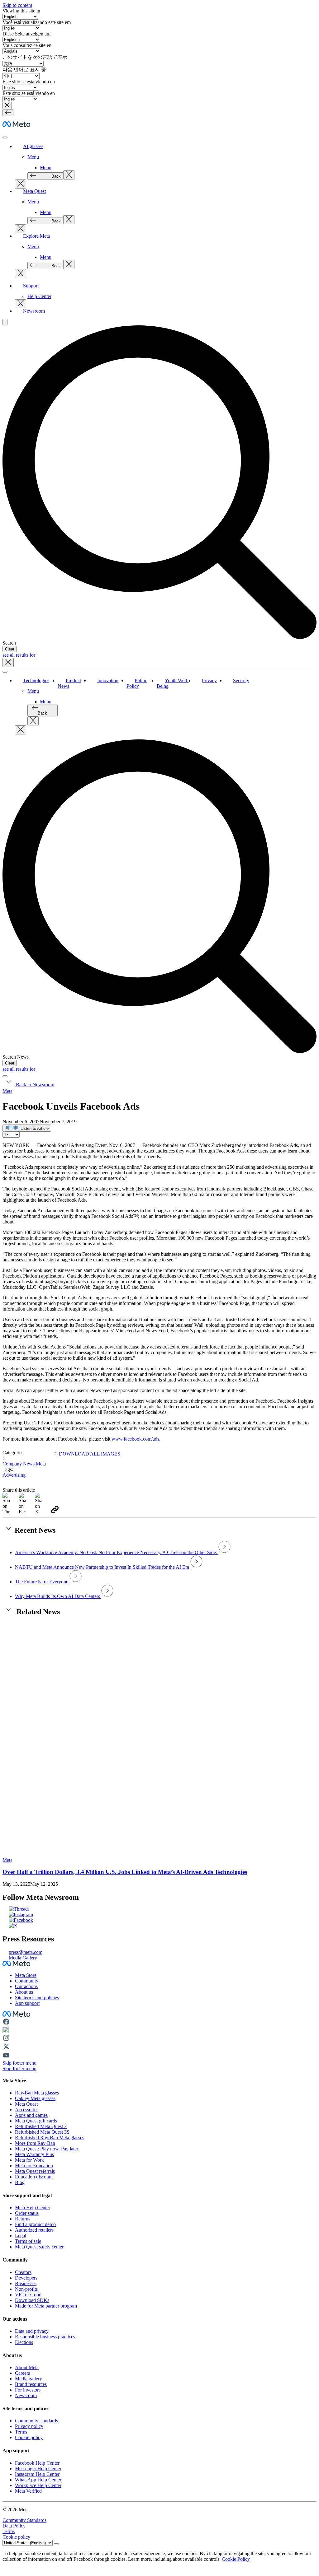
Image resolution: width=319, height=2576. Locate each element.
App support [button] (27, 2003)
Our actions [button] (26, 1986)
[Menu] (8, 113)
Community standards (36, 2421)
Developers (26, 2278)
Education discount (34, 2177)
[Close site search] (8, 662)
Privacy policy (29, 2426)
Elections (24, 2342)
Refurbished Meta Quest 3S (42, 2132)
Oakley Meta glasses (35, 2098)
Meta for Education (34, 2166)
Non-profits (26, 2289)
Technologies (36, 680)
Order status (27, 2213)
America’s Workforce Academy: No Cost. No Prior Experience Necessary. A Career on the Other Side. (117, 1552)
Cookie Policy (236, 2559)
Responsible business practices (45, 2337)
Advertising (14, 1475)
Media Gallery (23, 1958)
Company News (19, 1464)
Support (31, 286)
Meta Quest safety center (39, 2247)
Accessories (27, 2110)
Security (241, 680)
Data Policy (14, 2526)
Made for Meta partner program (46, 2306)
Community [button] (27, 1981)
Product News (69, 683)
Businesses (26, 2283)
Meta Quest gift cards (36, 2121)
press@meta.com (26, 1952)
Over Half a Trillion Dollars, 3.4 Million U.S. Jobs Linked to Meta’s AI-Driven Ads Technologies (125, 1872)
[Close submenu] (69, 175)
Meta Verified (28, 2491)
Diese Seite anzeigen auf (27, 34)
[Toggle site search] (5, 322)
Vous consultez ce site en (27, 45)
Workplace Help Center (38, 2485)
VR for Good (28, 2295)
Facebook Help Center (37, 2463)
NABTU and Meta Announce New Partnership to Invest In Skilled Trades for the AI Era (103, 1567)
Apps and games (31, 2115)
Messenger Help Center (38, 2469)
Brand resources (31, 2384)
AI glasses (33, 146)
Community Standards (24, 2520)
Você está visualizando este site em (37, 22)
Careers (22, 2373)
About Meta (27, 2367)
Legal (21, 2236)
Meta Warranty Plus (34, 2154)
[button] (7, 106)
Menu (33, 157)
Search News (16, 1057)
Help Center (39, 296)
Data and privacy (32, 2331)
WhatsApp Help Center (38, 2480)
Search (9, 643)
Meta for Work (29, 2160)
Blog (20, 2182)
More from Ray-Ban (35, 2143)
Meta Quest (34, 191)
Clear (10, 649)
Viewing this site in (21, 11)
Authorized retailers (34, 2230)
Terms (21, 2432)
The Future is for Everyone (42, 1582)
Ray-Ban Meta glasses (37, 2093)
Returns (23, 2219)
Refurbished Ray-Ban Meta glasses (50, 2138)
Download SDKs (32, 2300)
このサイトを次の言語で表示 (35, 57)
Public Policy (137, 683)
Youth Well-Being (173, 683)
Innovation (108, 680)
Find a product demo (35, 2224)
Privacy (209, 680)
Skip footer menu (19, 2063)
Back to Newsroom (34, 1085)
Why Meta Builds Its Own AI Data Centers (58, 1596)
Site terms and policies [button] (37, 1998)
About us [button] (24, 1992)
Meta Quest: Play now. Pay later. (47, 2149)
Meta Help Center (33, 2208)
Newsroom (34, 311)
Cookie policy (29, 2437)
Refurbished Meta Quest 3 (41, 2126)
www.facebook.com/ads (135, 1439)
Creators (23, 2272)
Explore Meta (36, 236)
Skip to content (17, 5)
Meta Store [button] (26, 1975)
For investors (28, 2390)
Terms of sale (28, 2241)
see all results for (19, 655)
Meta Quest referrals (35, 2171)
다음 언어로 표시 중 (24, 70)
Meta (7, 1091)
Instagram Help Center (37, 2474)
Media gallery (29, 2379)
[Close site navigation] (5, 1076)
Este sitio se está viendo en (29, 82)
